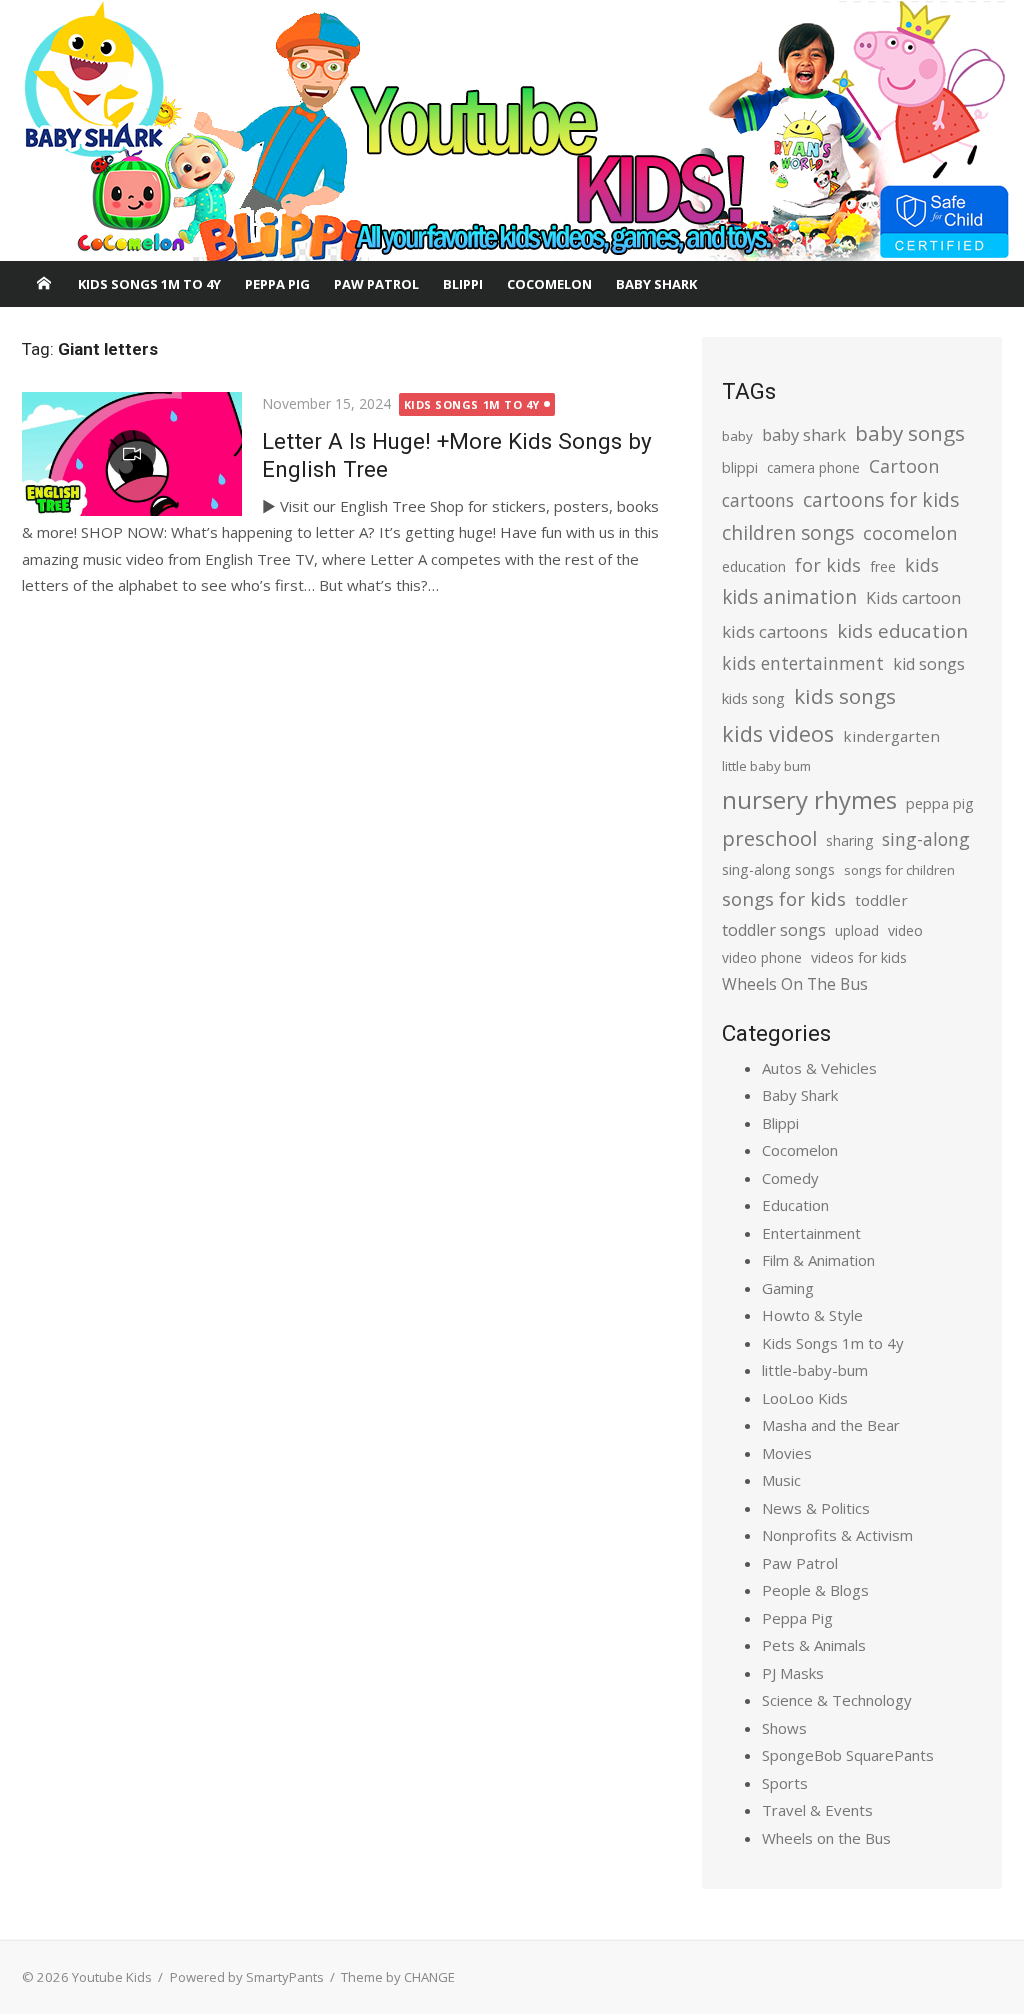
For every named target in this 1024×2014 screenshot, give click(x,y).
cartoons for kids (881, 499)
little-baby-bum (815, 1370)
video (905, 930)
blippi (740, 467)
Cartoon (904, 466)
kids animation (789, 597)
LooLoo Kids (805, 1398)
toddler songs (774, 930)
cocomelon (910, 532)
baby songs (910, 433)
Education (795, 1205)
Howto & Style (812, 1315)
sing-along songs (778, 869)
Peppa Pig (277, 284)
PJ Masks (793, 1673)
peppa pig (940, 803)
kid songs (929, 664)
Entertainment (811, 1233)
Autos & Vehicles (819, 1068)
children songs (788, 532)
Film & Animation (818, 1260)
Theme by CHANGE (398, 1977)
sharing (849, 840)
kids (922, 565)
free (883, 566)
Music (781, 1480)
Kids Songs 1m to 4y (149, 284)
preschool (769, 838)
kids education (902, 630)
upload (857, 930)
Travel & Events (817, 1810)
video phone (762, 957)
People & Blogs (815, 1590)
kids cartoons (775, 631)
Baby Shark (656, 284)
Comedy (790, 1178)
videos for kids (859, 957)
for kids (828, 565)
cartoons (758, 500)
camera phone (813, 467)
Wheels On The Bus (795, 984)
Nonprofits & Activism (837, 1535)
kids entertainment (803, 663)
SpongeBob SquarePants (848, 1755)
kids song (753, 698)
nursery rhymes (809, 799)
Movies (787, 1453)
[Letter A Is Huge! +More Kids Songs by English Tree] (132, 454)
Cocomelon (549, 284)
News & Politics (816, 1508)
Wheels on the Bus (826, 1838)
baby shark (804, 434)
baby (737, 436)
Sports (785, 1783)
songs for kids (784, 898)
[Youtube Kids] (512, 131)
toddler (881, 900)
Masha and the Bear (831, 1425)
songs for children (899, 870)
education (754, 566)
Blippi (463, 284)
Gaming (788, 1288)
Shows (784, 1728)
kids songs (845, 696)
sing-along (926, 839)
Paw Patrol (376, 284)
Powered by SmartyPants (247, 1977)
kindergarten (891, 736)
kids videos (778, 733)
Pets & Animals (814, 1645)
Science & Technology (837, 1700)
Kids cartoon (913, 598)
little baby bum (766, 766)
